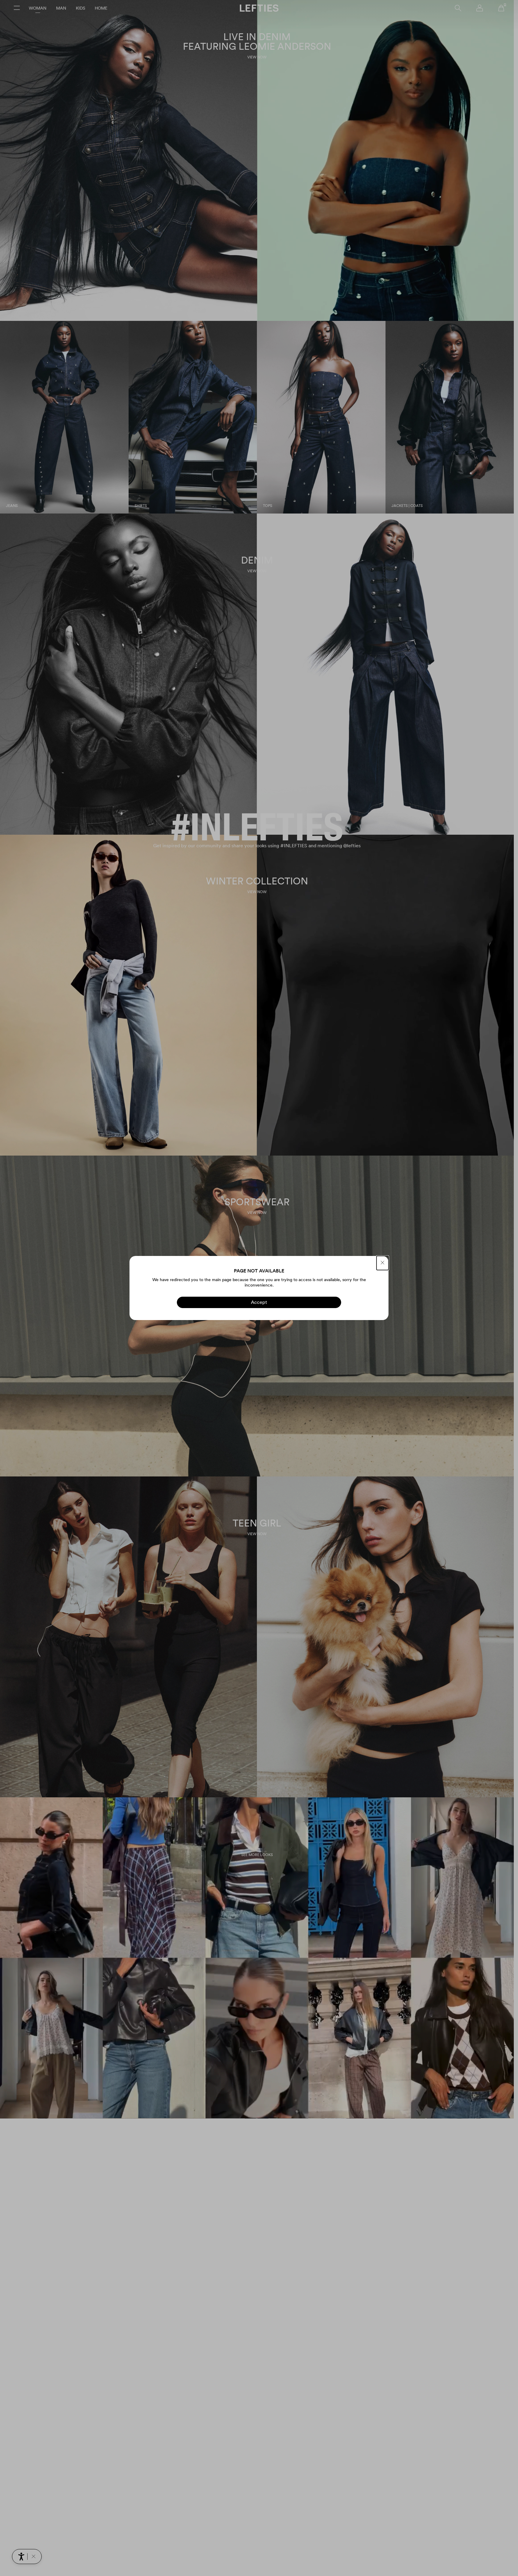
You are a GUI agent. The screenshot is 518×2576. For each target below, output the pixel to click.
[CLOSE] (383, 1263)
